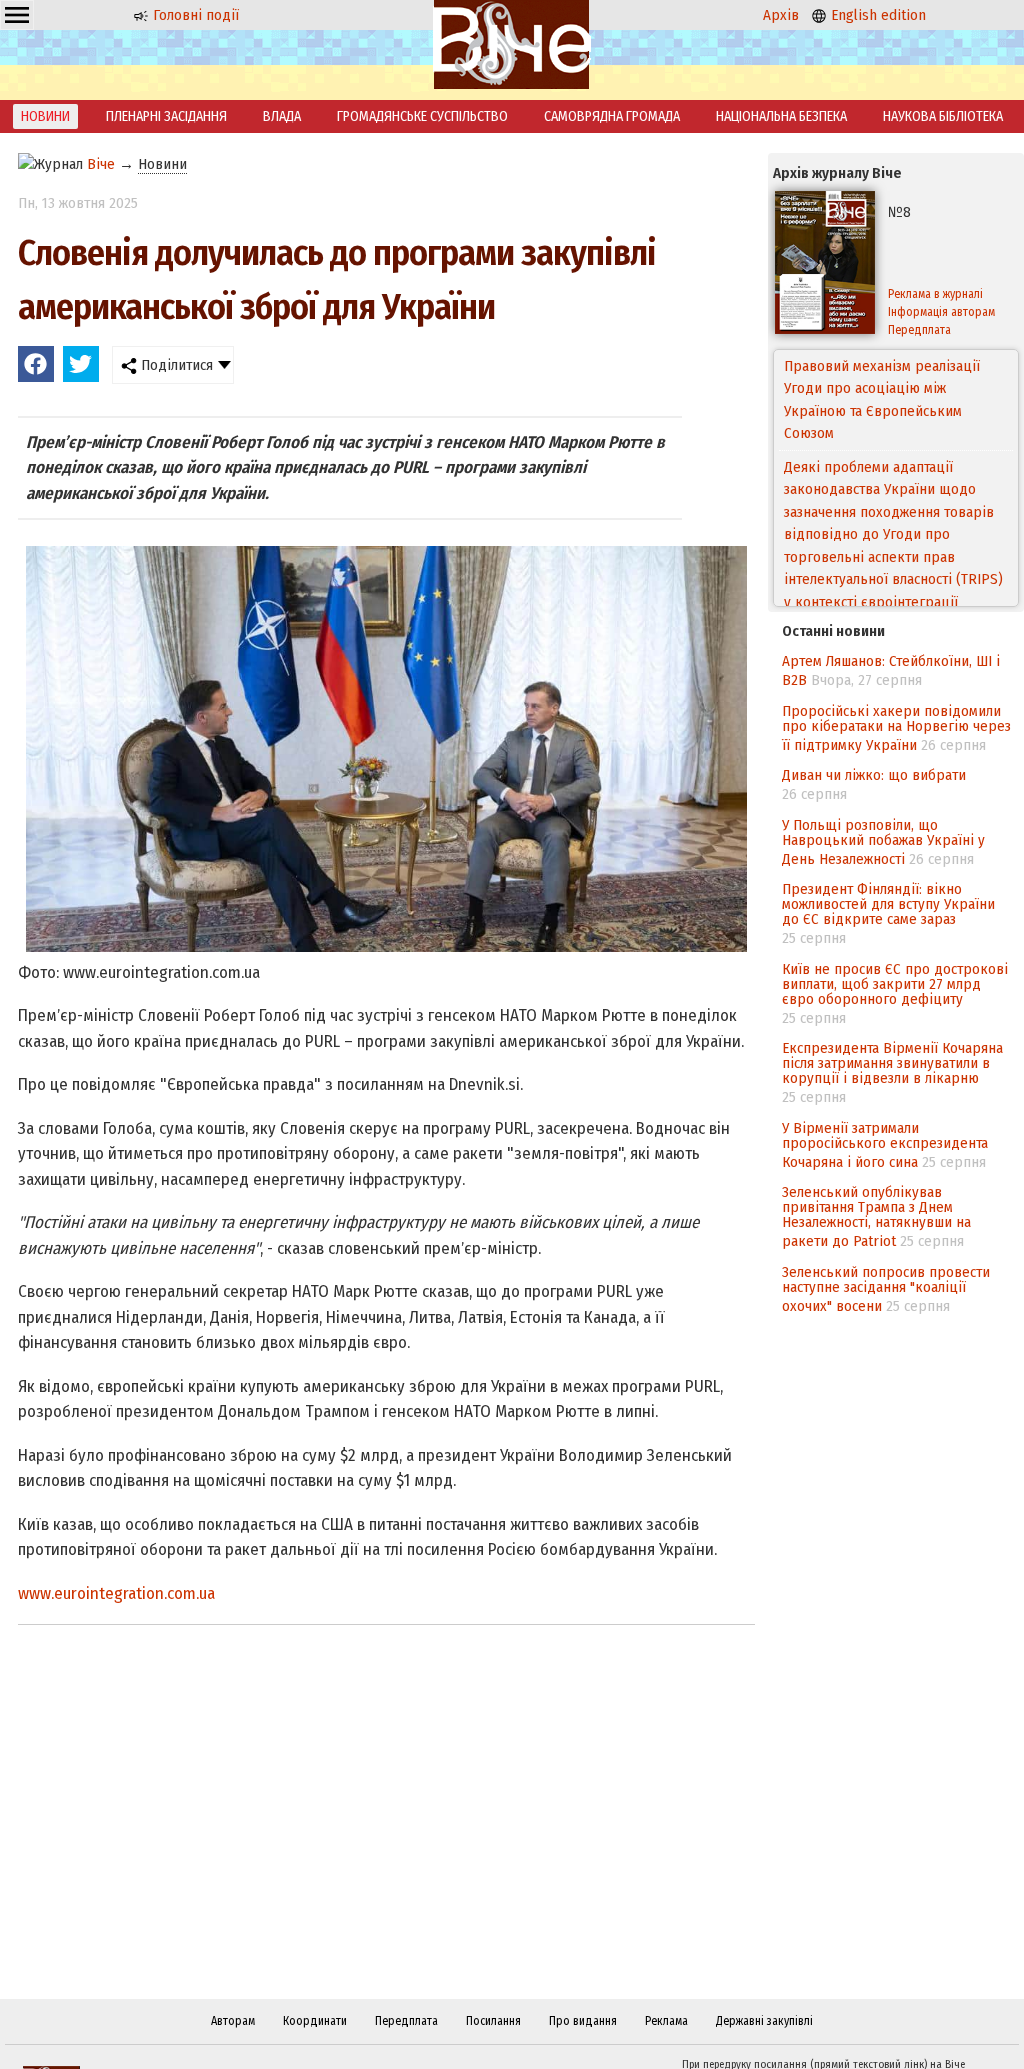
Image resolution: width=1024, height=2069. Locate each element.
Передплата (406, 2021)
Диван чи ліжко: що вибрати (874, 775)
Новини (162, 164)
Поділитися (175, 365)
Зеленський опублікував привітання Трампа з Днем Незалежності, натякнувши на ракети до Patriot (876, 1216)
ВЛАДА (282, 116)
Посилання (493, 2021)
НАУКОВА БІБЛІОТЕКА (943, 116)
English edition (876, 15)
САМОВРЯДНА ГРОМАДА (612, 116)
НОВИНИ (45, 116)
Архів (781, 15)
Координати (315, 2021)
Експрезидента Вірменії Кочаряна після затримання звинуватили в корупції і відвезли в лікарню (892, 1063)
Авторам (233, 2021)
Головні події (194, 15)
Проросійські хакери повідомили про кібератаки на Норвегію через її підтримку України (896, 728)
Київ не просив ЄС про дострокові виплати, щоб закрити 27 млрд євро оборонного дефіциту (895, 984)
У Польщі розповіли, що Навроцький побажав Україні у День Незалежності (883, 842)
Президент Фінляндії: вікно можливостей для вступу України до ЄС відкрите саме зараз (888, 904)
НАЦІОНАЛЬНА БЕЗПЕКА (781, 116)
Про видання (583, 2021)
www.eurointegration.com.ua (116, 1593)
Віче (101, 164)
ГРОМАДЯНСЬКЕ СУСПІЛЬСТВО (422, 116)
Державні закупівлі (764, 2021)
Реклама (666, 2021)
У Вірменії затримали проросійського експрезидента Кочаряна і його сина (885, 1145)
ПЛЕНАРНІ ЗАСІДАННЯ (166, 116)
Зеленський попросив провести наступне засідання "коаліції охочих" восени (886, 1289)
